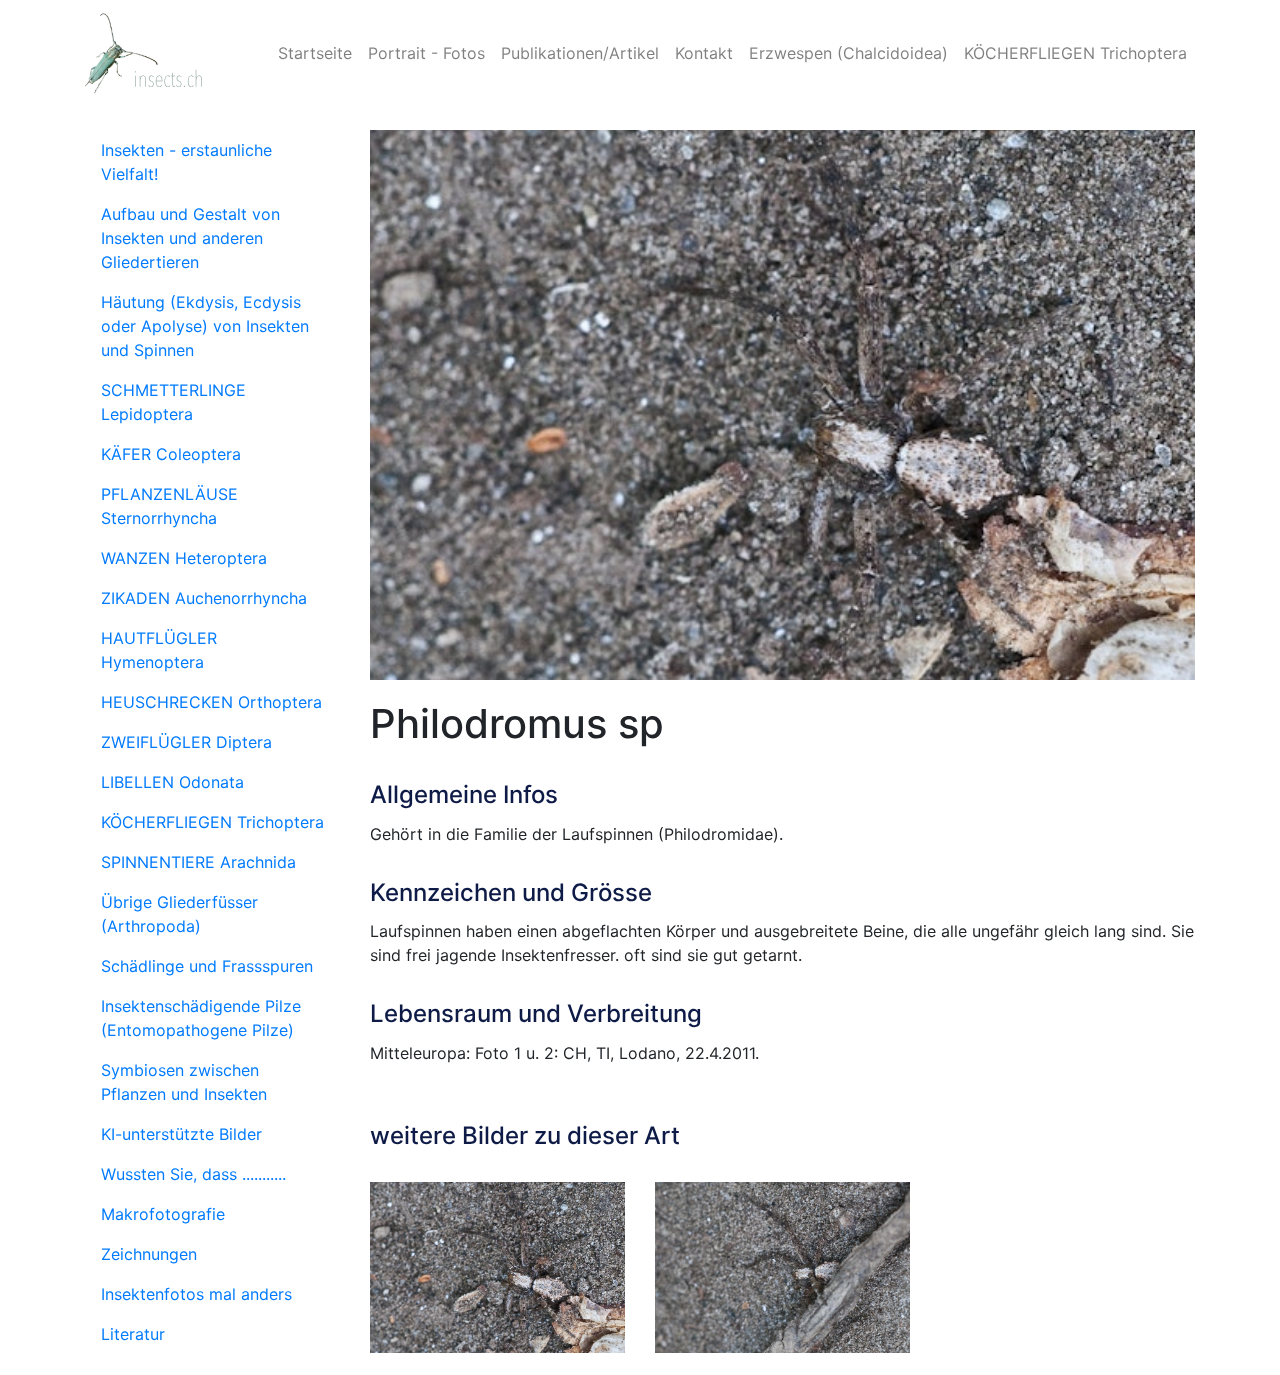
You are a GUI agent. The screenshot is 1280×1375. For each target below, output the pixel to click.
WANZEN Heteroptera (184, 558)
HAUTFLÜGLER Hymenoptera (159, 650)
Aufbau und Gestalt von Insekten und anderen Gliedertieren (190, 238)
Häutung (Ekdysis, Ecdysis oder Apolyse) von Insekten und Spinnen (205, 326)
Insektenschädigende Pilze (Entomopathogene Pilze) (201, 1018)
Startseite (315, 53)
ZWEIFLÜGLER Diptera (186, 742)
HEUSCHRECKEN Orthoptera (211, 702)
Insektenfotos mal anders (196, 1294)
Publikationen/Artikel (580, 53)
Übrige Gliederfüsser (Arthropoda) (179, 914)
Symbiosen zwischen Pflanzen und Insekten (184, 1082)
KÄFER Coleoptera (171, 454)
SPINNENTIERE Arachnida (198, 862)
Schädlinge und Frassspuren (207, 966)
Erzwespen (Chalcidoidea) (848, 53)
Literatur (133, 1334)
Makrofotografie (163, 1214)
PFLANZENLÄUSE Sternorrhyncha (169, 506)
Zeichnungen (149, 1254)
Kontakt (704, 53)
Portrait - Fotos (426, 53)
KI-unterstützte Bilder (181, 1134)
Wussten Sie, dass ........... (193, 1174)
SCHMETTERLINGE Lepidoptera (173, 402)
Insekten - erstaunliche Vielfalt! (186, 162)
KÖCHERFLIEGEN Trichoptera (1075, 53)
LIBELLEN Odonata (172, 782)
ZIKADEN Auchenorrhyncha (204, 598)
